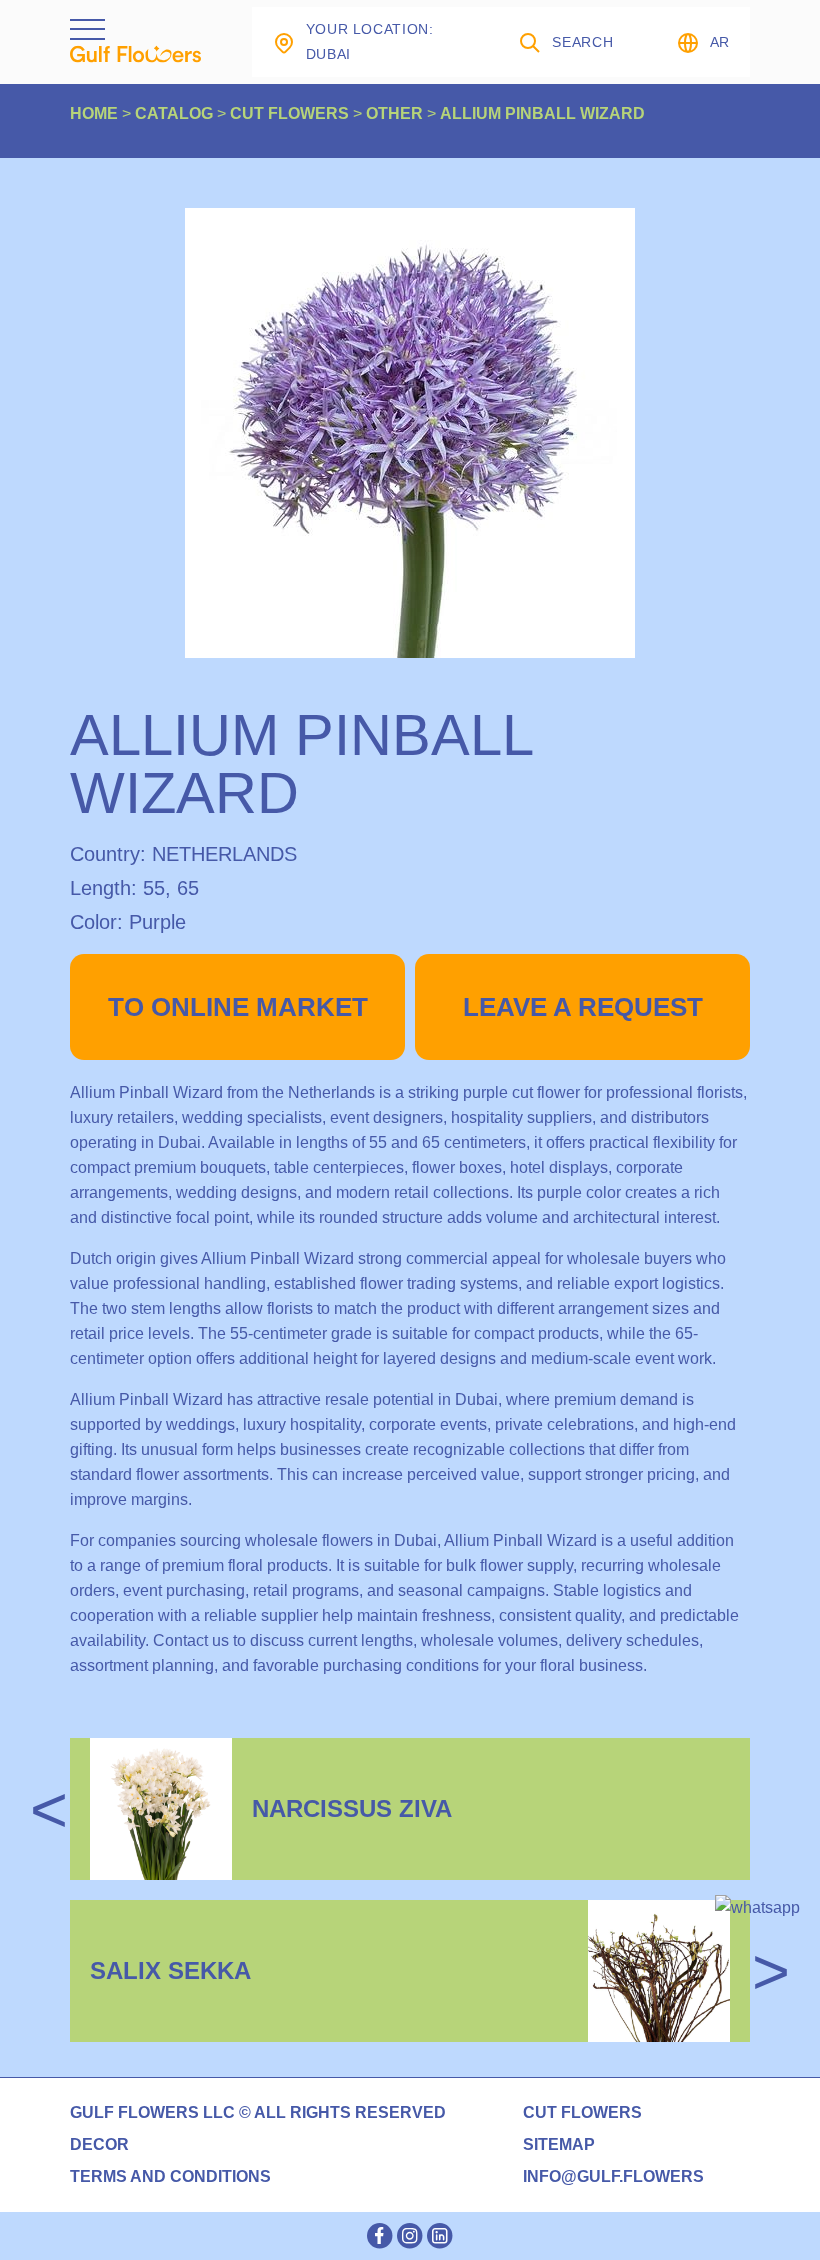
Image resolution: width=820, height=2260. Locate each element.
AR (720, 42)
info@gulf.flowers (613, 2177)
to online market (238, 1007)
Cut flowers (582, 2113)
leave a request (583, 1007)
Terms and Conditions (170, 2177)
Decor (99, 2145)
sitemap (559, 2145)
